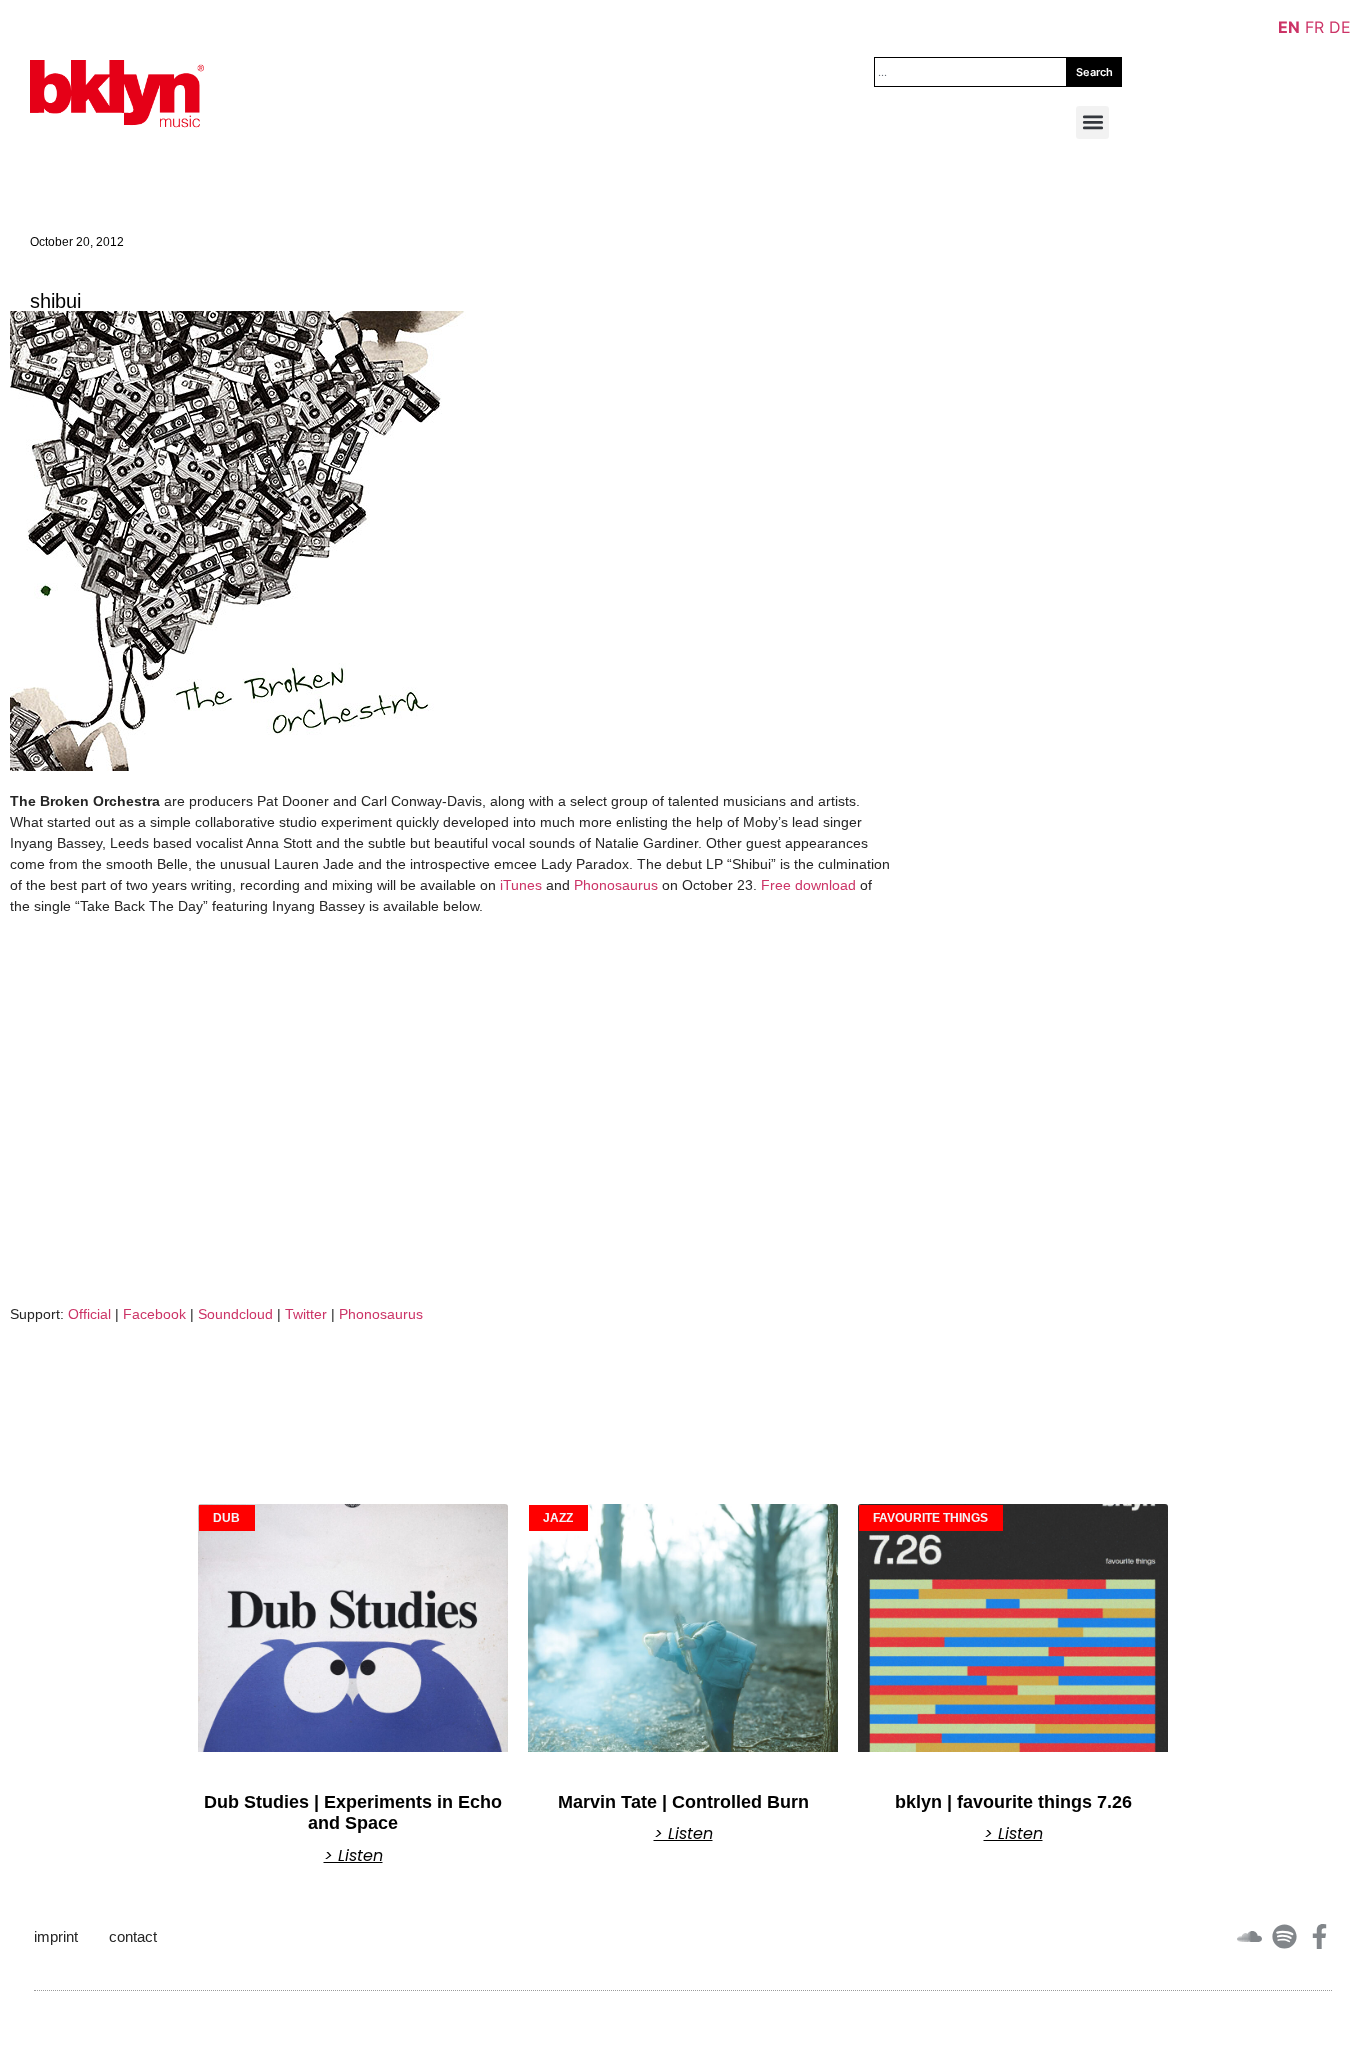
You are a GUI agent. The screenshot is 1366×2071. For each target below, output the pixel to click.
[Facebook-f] (1319, 1936)
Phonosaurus (616, 885)
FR (1314, 27)
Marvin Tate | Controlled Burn (683, 1802)
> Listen (353, 1856)
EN (1289, 27)
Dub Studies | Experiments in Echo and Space (353, 1813)
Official (89, 1314)
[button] (1092, 122)
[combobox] (970, 72)
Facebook (154, 1314)
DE (1340, 27)
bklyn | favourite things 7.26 (1013, 1802)
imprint (56, 1936)
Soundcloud (235, 1314)
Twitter (306, 1314)
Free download (808, 885)
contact (133, 1936)
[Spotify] (1284, 1936)
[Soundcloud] (1249, 1936)
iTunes (521, 885)
